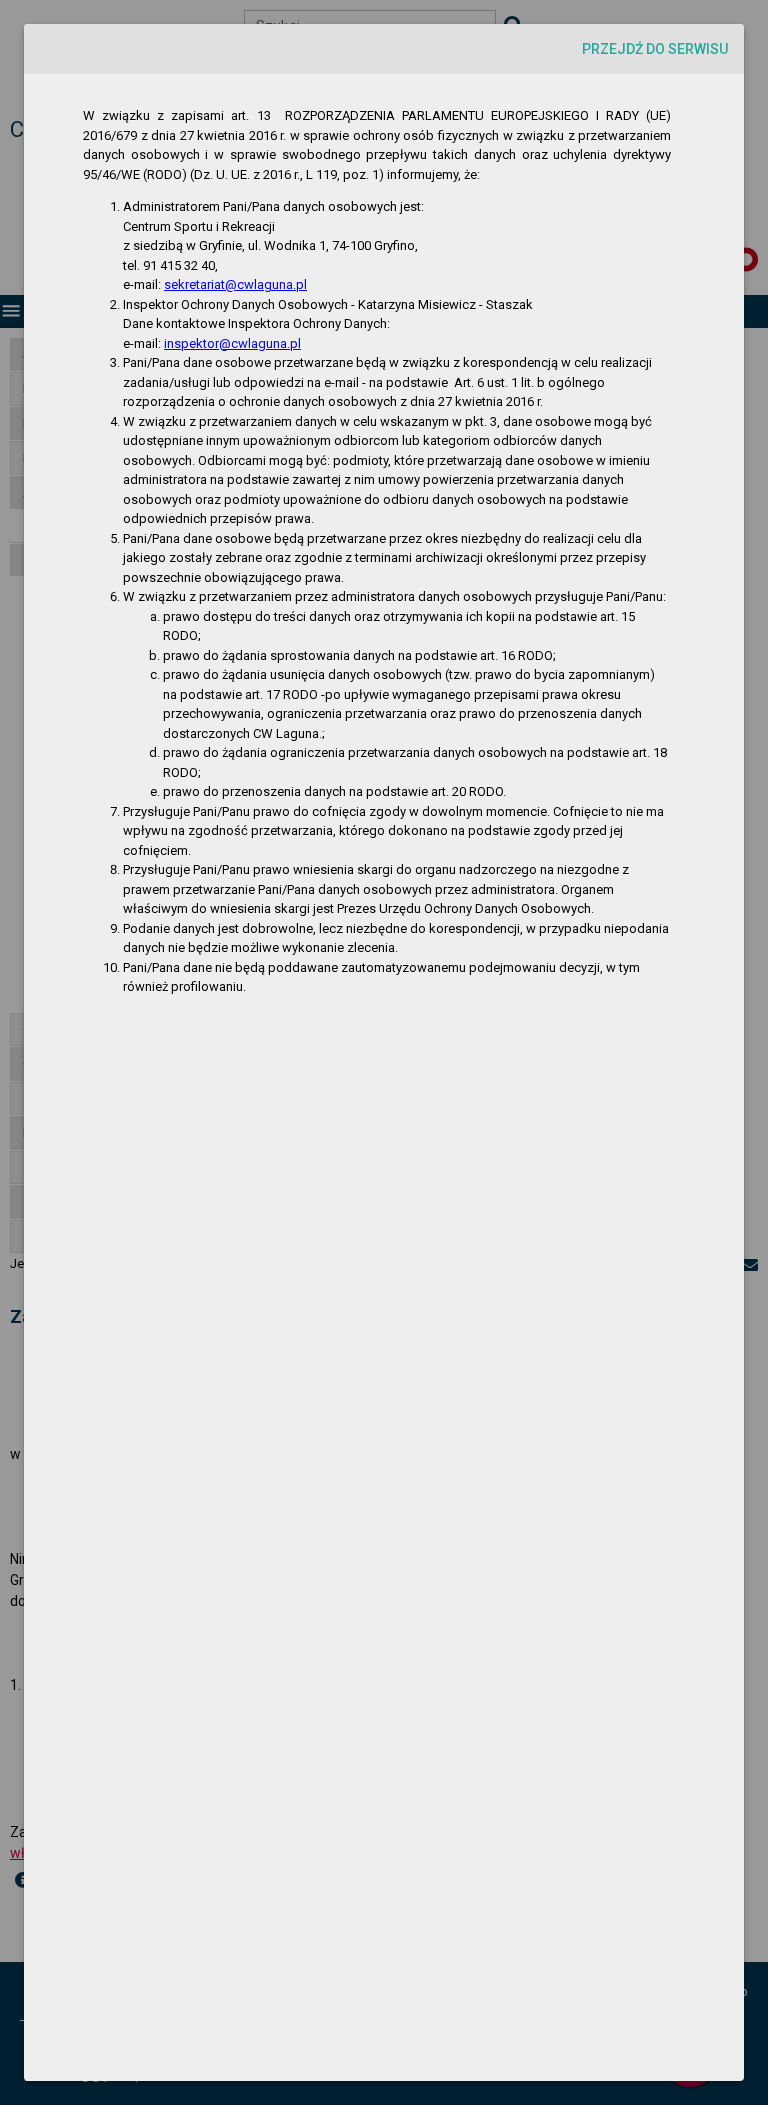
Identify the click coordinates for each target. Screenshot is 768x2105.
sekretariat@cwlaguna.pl (235, 284)
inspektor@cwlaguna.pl (232, 343)
